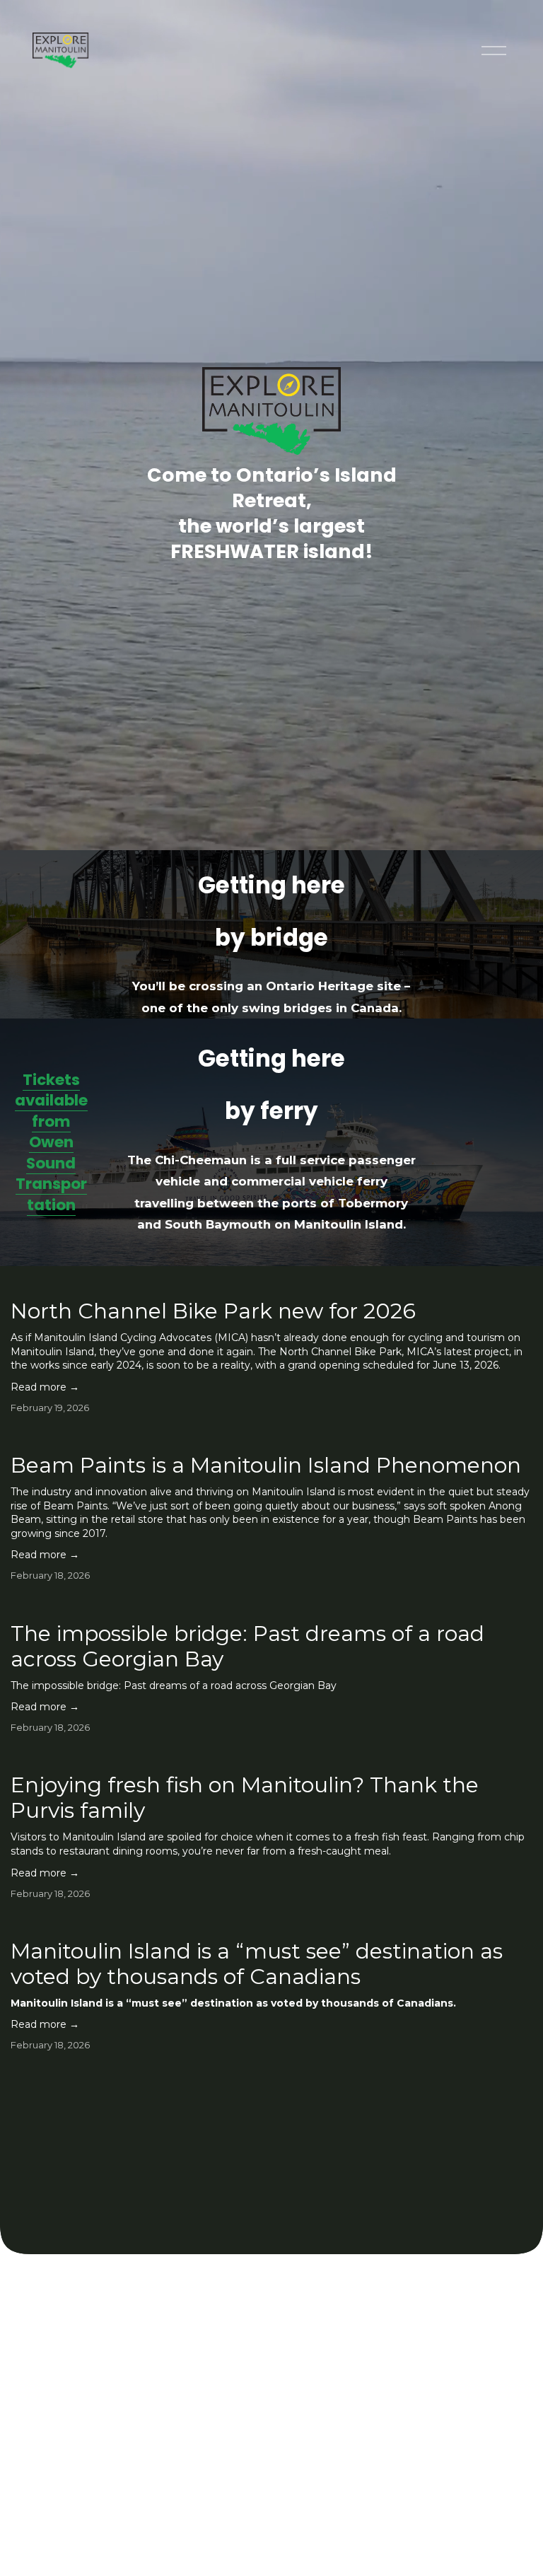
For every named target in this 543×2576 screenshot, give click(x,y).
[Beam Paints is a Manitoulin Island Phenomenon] (271, 1437)
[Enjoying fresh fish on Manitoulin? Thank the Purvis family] (271, 1756)
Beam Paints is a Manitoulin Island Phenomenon (266, 1465)
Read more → (45, 1387)
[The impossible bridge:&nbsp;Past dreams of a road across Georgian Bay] (271, 1605)
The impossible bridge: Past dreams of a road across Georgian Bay (247, 1646)
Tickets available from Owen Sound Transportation (51, 1142)
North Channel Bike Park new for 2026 (213, 1311)
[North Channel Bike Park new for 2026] (271, 1282)
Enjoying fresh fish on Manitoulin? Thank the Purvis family (245, 1798)
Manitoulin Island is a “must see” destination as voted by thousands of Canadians (257, 1964)
